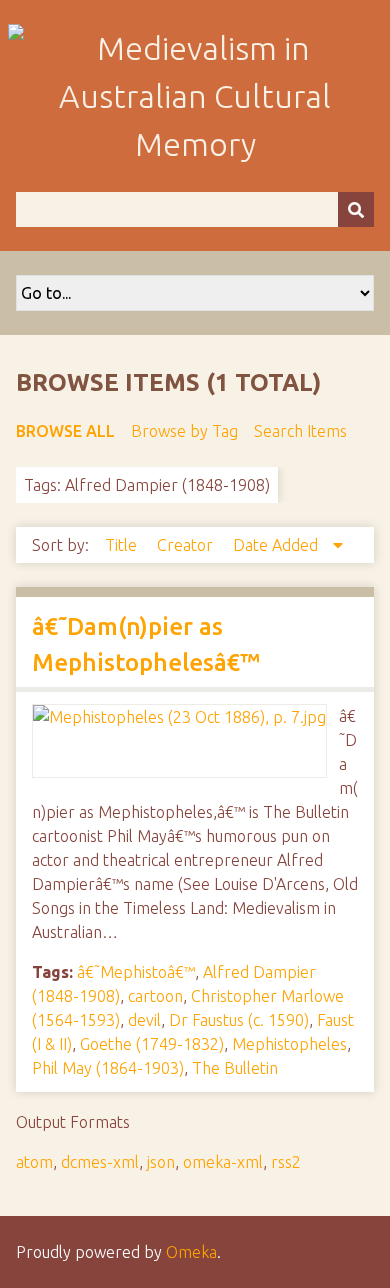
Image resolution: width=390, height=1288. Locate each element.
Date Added (277, 545)
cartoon (155, 996)
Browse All (65, 431)
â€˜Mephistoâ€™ (136, 972)
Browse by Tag (184, 431)
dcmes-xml (100, 1162)
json (161, 1162)
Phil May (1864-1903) (108, 1068)
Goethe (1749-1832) (152, 1044)
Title (123, 545)
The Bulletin (235, 1068)
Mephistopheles (289, 1044)
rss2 (286, 1162)
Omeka (191, 1252)
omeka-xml (223, 1162)
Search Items (300, 431)
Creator (187, 545)
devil (144, 1020)
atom (34, 1162)
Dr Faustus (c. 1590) (239, 1020)
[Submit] (356, 209)
